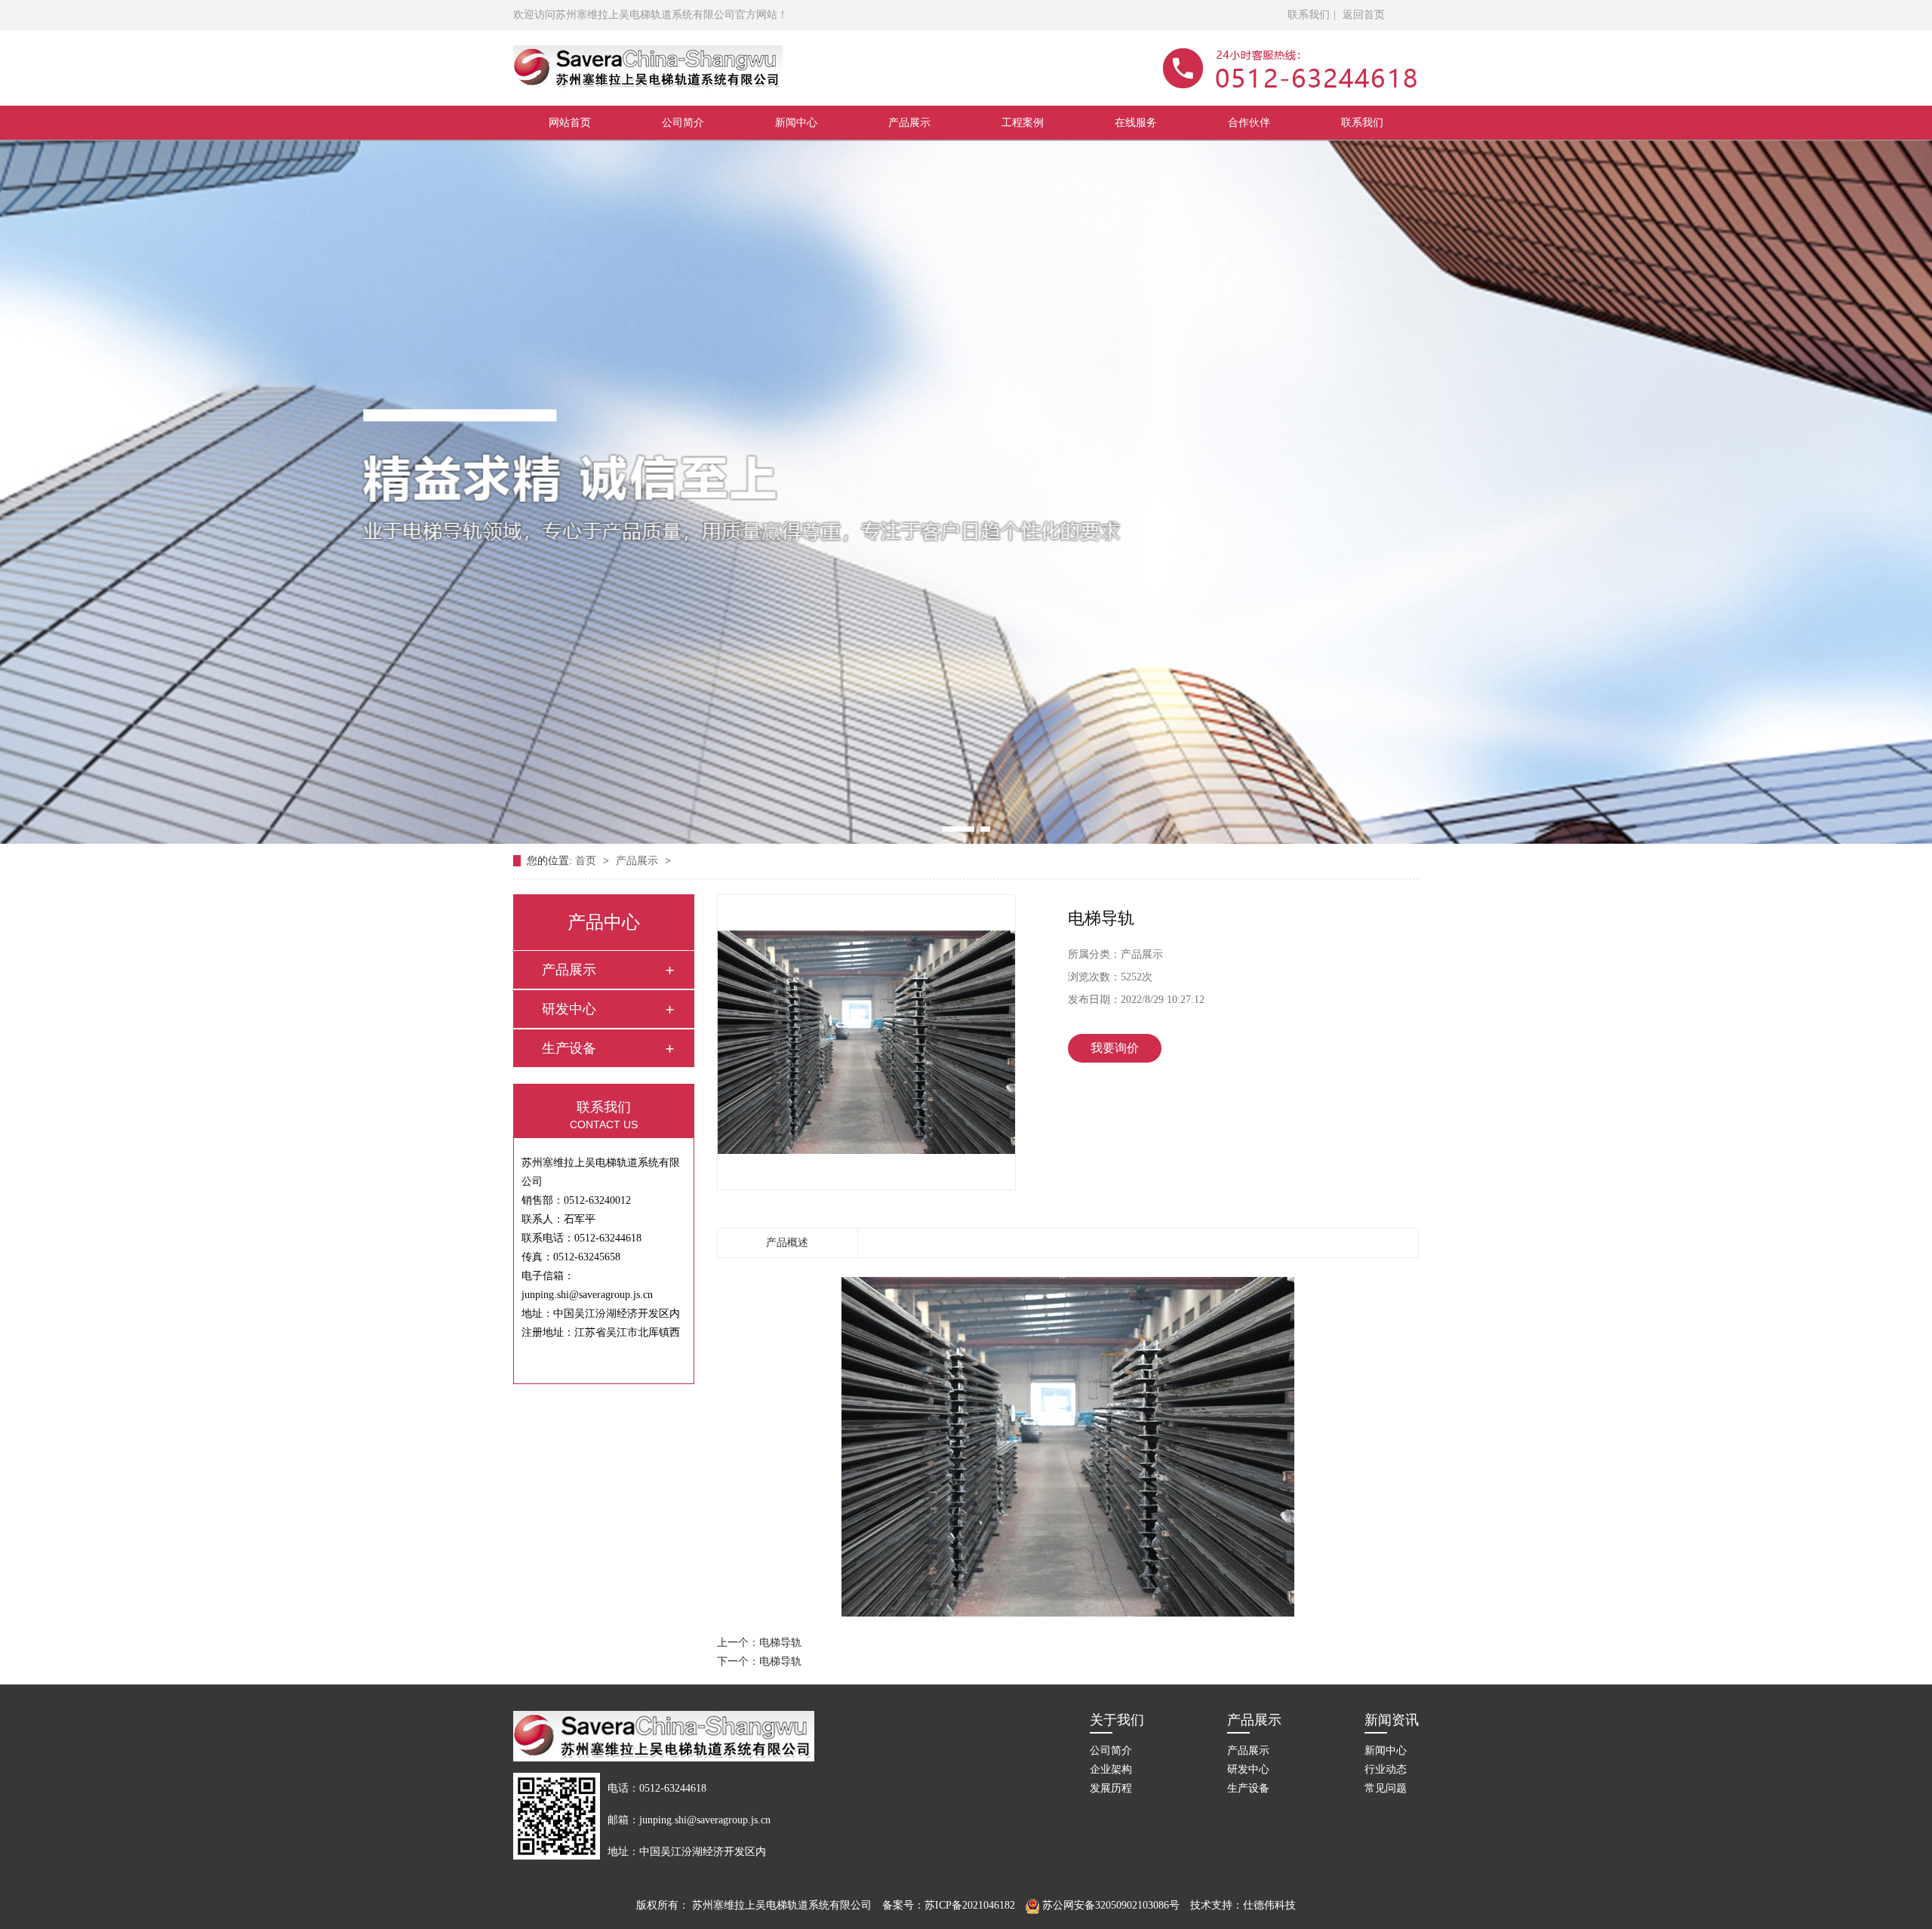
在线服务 (1136, 123)
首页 (587, 861)
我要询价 (1115, 1048)
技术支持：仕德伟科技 (1243, 1905)
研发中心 (569, 1009)
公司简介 (683, 123)
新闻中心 (796, 123)
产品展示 (909, 123)
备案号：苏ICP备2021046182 (949, 1905)
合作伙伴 (1249, 123)
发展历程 (1111, 1788)
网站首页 (570, 123)
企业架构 (1111, 1769)
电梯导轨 (780, 1643)
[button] (948, 829)
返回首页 (1364, 15)
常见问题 (1386, 1788)
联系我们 (1309, 15)
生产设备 (569, 1048)
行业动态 (1386, 1769)
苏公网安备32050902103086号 (1109, 1905)
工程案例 (1023, 123)
